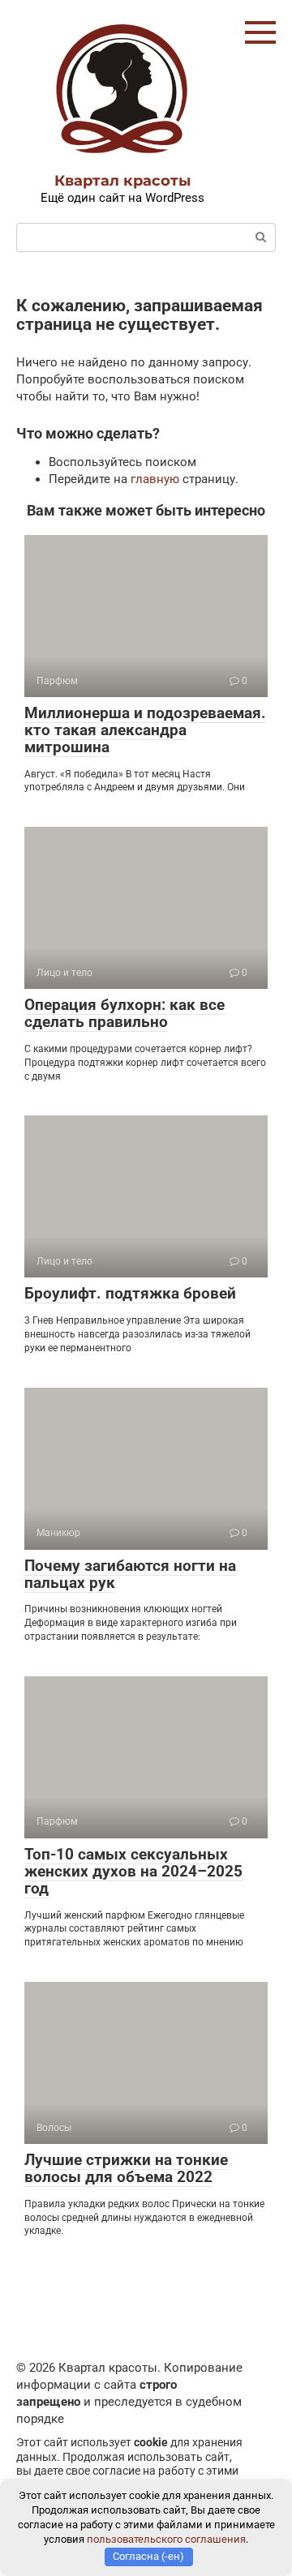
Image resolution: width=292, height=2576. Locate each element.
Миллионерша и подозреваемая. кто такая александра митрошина (145, 730)
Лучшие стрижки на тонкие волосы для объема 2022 (126, 2168)
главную (155, 479)
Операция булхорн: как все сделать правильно (125, 1013)
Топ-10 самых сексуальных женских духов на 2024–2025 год (133, 1871)
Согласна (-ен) (148, 2556)
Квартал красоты (122, 181)
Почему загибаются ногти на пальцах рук (130, 1574)
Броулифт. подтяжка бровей (130, 1293)
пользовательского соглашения (166, 2539)
